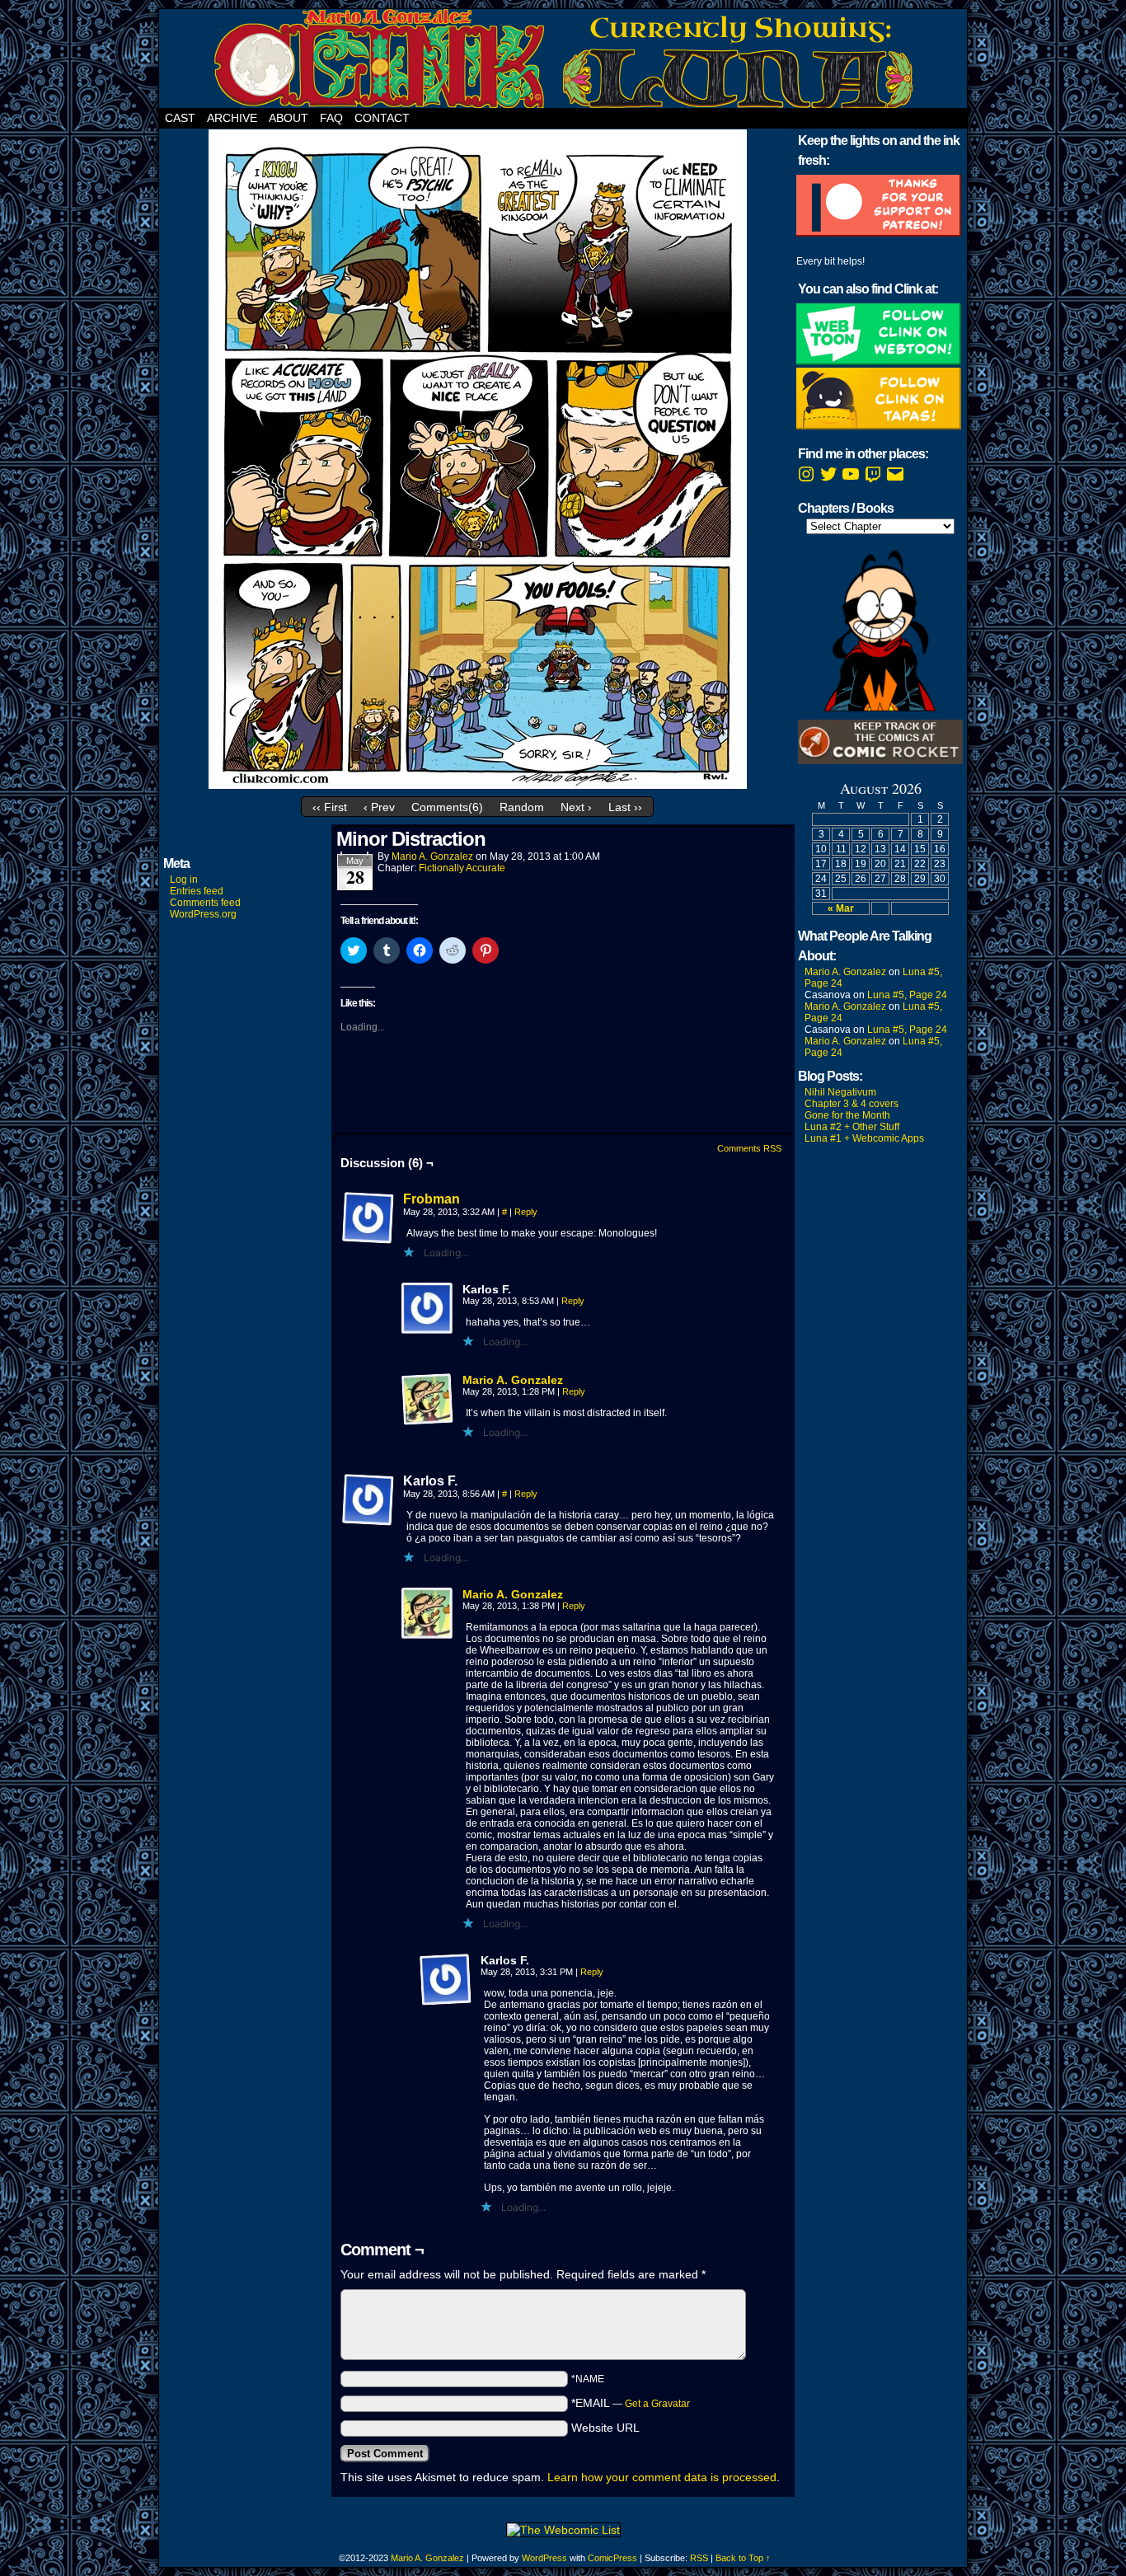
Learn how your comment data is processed (662, 2477)
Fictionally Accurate (462, 868)
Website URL (605, 2428)
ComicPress (612, 2558)
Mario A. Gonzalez (432, 856)
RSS (699, 2558)
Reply (526, 1212)
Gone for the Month (847, 1115)
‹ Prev (379, 807)
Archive (232, 118)
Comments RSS (749, 1148)
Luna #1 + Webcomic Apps (864, 1138)
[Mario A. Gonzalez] (428, 1422)
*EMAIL (631, 2403)
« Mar (841, 908)
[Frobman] (368, 1241)
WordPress (544, 2558)
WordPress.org (203, 914)
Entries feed (197, 891)
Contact (382, 118)
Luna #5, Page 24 (907, 995)
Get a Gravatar (657, 2404)
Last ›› (625, 807)
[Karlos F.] (428, 1309)
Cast (180, 118)
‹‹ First (330, 807)
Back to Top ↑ (743, 2558)
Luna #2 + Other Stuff (852, 1127)
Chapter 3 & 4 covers (852, 1104)
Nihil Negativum (840, 1092)
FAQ (331, 118)
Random (522, 807)
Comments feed (205, 903)
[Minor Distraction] (478, 785)
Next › (576, 807)
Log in (184, 880)
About (289, 118)
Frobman (432, 1199)
